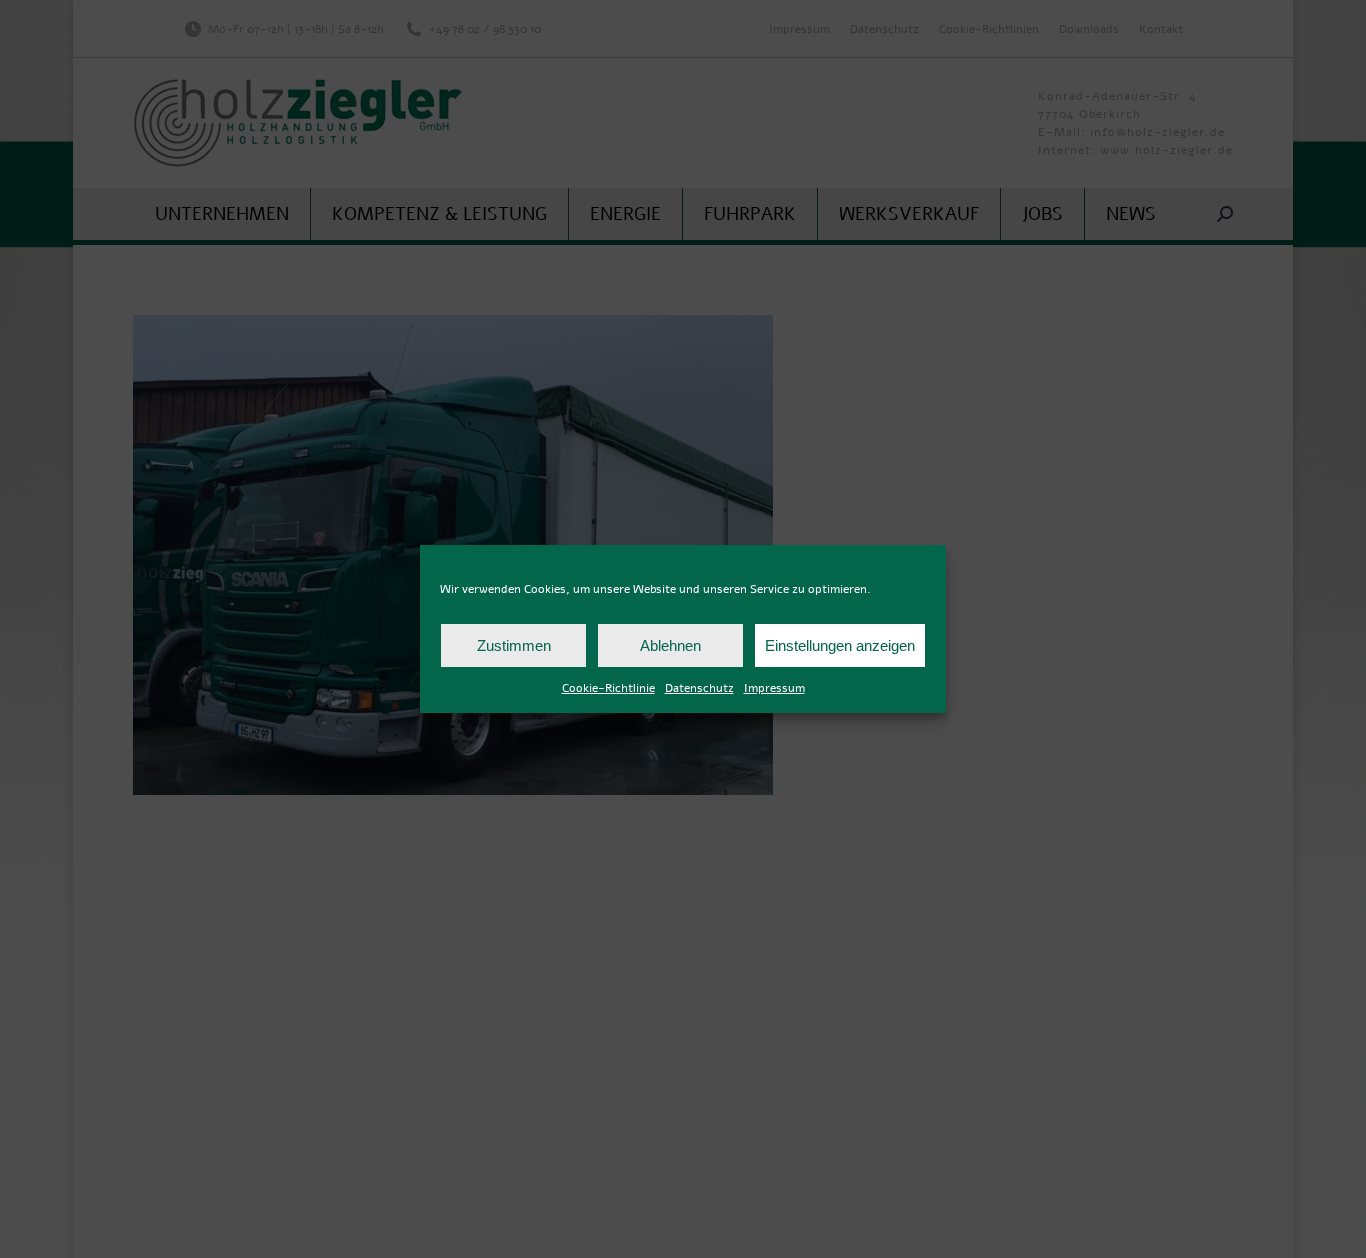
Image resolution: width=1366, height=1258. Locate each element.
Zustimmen (514, 645)
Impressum (774, 688)
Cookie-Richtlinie (608, 688)
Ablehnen (670, 645)
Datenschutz (699, 688)
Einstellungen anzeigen (840, 645)
